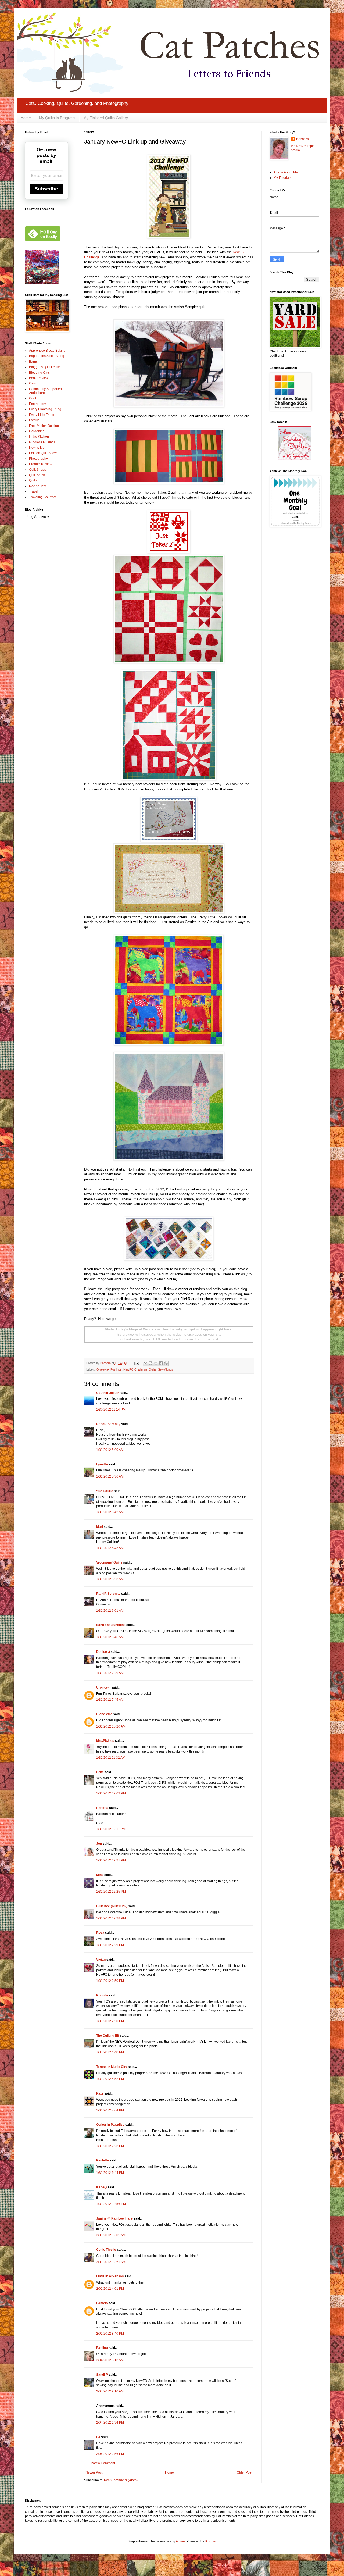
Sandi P (102, 2375)
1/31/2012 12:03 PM (111, 1793)
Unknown (103, 1687)
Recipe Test (38, 486)
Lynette (102, 1464)
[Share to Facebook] (161, 1363)
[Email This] (145, 1363)
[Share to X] (156, 1363)
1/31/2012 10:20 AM (111, 1726)
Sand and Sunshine (111, 1625)
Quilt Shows (38, 475)
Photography (38, 459)
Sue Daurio (105, 1491)
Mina (100, 1875)
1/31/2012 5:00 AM (110, 1450)
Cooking (35, 398)
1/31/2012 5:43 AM (110, 1548)
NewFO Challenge (135, 1369)
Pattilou (102, 2348)
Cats (32, 383)
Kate (100, 2093)
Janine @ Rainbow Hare (114, 2218)
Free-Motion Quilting (44, 426)
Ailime (180, 2541)
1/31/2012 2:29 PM (110, 1945)
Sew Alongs (166, 1369)
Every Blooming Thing (45, 409)
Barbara (302, 139)
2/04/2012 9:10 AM (110, 2391)
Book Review (39, 378)
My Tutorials (282, 178)
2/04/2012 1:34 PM (110, 2422)
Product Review (41, 464)
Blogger (210, 2541)
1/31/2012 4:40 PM (110, 2052)
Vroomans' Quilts (109, 1562)
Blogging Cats (39, 373)
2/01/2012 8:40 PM (110, 2334)
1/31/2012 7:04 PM (110, 2110)
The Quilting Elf (108, 2036)
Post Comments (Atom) (121, 2480)
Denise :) (103, 1652)
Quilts (153, 1369)
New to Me (37, 448)
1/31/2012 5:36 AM (110, 1476)
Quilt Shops (37, 470)
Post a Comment (103, 2463)
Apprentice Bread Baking (47, 351)
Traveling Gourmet (43, 497)
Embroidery (37, 404)
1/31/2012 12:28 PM (111, 1918)
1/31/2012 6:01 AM (110, 1611)
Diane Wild (104, 1714)
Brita (100, 1772)
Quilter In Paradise (110, 2125)
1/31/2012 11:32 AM (111, 1758)
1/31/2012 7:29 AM (110, 1673)
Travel (34, 491)
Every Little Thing (42, 415)
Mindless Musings (42, 442)
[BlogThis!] (150, 1363)
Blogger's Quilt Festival (46, 367)
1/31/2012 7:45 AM (110, 1700)
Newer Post (94, 2472)
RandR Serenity (108, 1424)
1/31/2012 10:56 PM (111, 2204)
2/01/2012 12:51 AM (111, 2262)
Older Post (244, 2472)
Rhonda (103, 1995)
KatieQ (101, 2187)
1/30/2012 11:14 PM (111, 1410)
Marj (100, 1527)
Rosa (100, 1933)
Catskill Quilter (107, 1393)
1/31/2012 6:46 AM (110, 1637)
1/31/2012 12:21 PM (111, 1860)
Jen (99, 1844)
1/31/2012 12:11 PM (111, 1829)
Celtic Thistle (106, 2250)
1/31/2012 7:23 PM (110, 2146)
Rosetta (102, 1808)
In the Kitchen (39, 437)
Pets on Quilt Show (43, 453)
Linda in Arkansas (110, 2276)
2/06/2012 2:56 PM (110, 2454)
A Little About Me (286, 172)
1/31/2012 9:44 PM (110, 2173)
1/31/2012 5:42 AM (110, 1512)
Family (34, 420)
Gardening (37, 431)
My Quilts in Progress (57, 118)
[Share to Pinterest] (166, 1363)
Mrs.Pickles (105, 1741)
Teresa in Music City (112, 2067)
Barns (33, 362)
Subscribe (46, 189)
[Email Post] (137, 1363)
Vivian (101, 1960)
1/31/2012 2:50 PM (110, 1981)
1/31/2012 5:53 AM (110, 1579)
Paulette (103, 2160)
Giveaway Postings (109, 1369)
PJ (98, 2437)
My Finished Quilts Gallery (106, 118)
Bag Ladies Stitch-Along (47, 356)
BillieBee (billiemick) (112, 1906)
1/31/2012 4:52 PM (110, 2079)
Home (26, 118)
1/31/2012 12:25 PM (111, 1892)
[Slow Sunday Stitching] (294, 459)
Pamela (102, 2303)
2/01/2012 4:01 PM (110, 2289)
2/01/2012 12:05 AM (111, 2235)
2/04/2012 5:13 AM (110, 2360)
